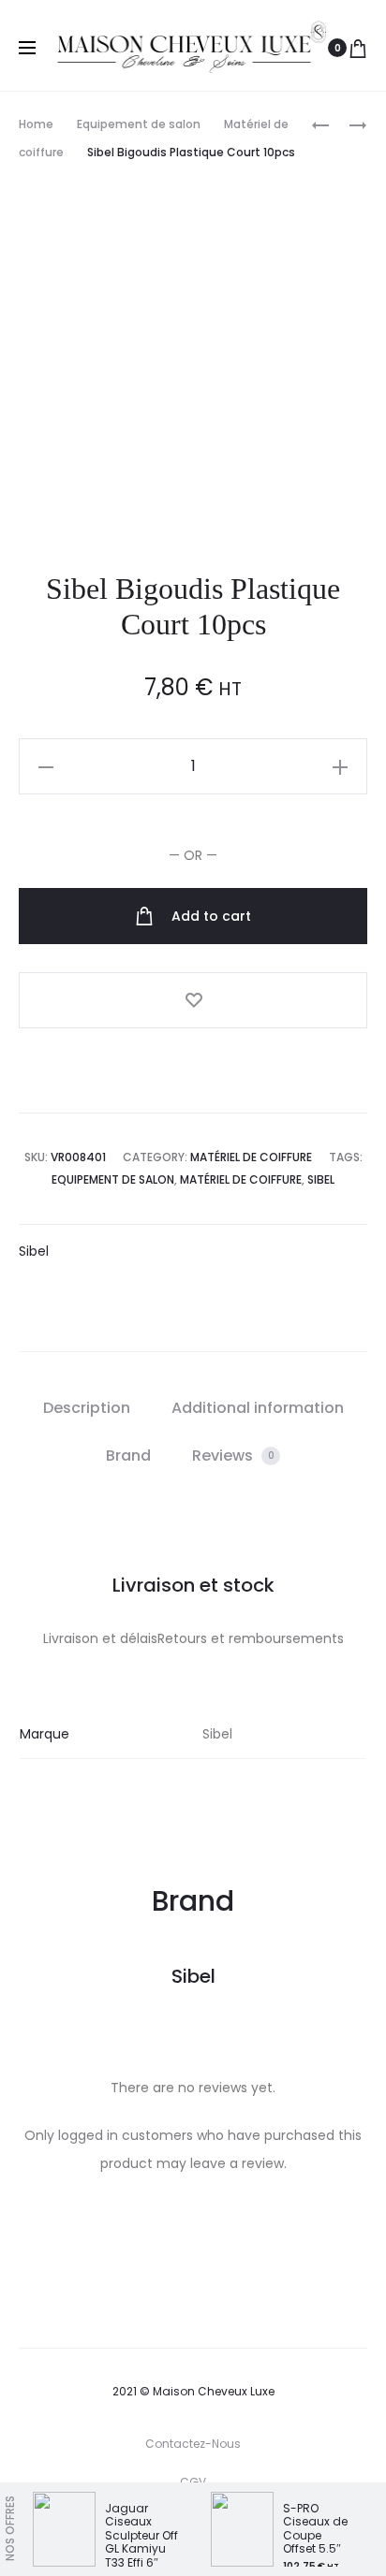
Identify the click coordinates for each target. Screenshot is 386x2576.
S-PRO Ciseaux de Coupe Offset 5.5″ (315, 2528)
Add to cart (209, 916)
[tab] (87, 1408)
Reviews (233, 1455)
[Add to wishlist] (193, 1000)
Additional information (258, 1408)
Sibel (321, 1179)
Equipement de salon (139, 124)
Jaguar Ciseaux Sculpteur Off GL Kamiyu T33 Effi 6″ (141, 2535)
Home (36, 124)
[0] (358, 48)
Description (87, 1408)
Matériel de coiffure (251, 1157)
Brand (128, 1455)
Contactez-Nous (193, 2444)
